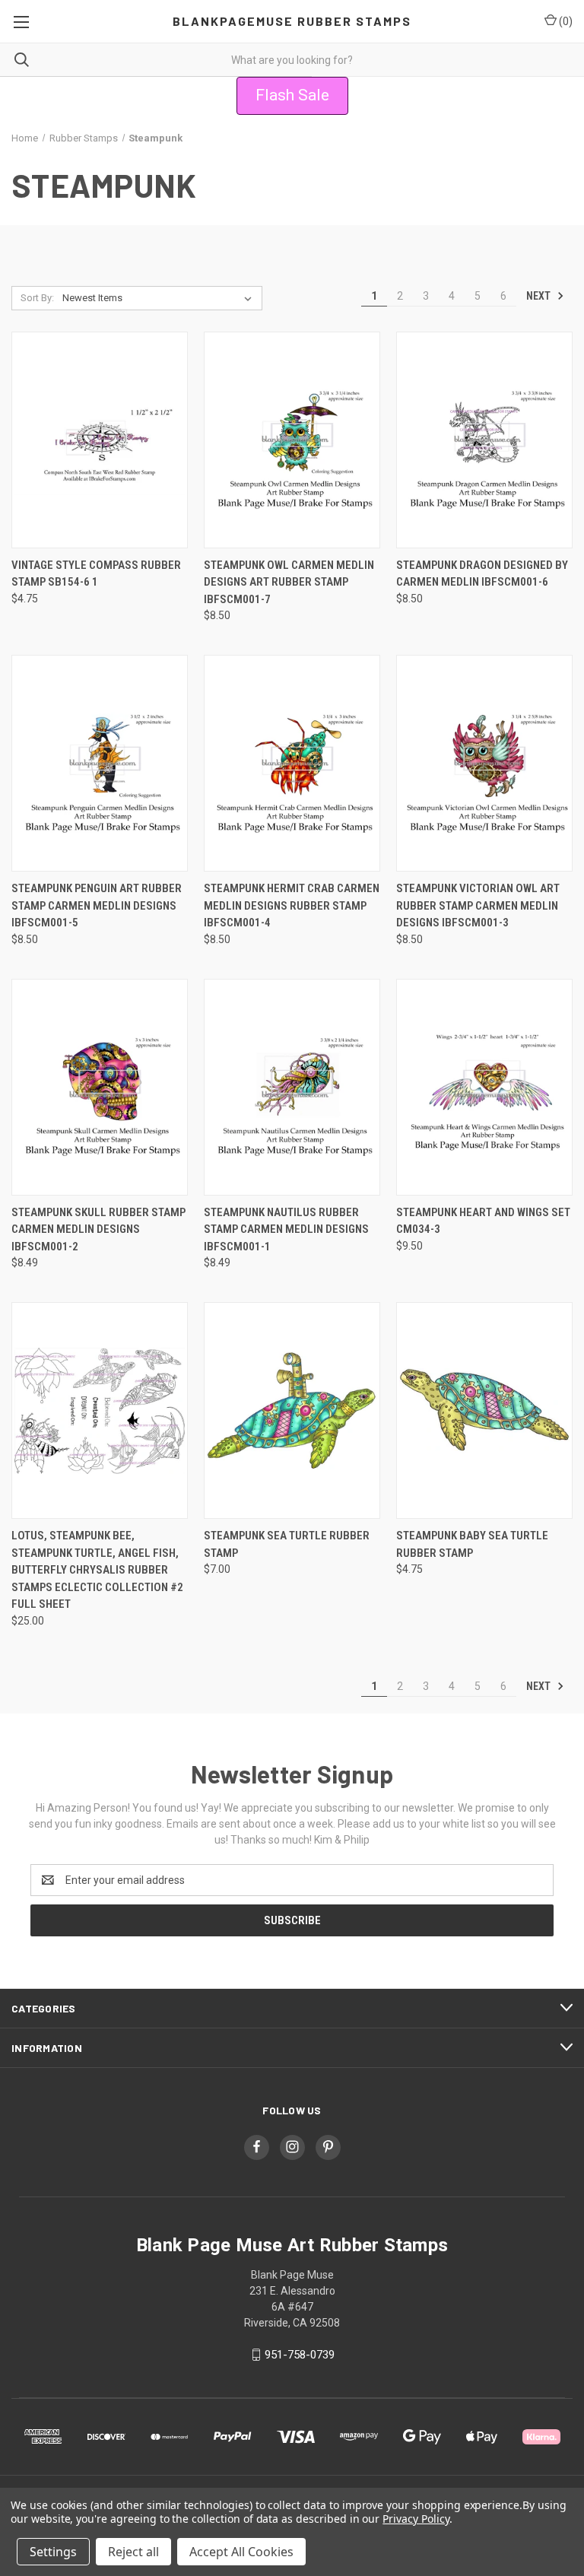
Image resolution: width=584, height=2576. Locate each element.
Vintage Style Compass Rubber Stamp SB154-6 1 (96, 574)
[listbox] (160, 298)
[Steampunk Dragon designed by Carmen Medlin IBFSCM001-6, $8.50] (484, 440)
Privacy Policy (416, 2519)
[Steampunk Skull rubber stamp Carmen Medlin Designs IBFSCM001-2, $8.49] (100, 1087)
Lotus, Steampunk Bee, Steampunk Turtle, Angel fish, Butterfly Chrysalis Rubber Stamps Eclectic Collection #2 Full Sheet (97, 1570)
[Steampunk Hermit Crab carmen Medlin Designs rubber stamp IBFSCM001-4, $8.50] (292, 763)
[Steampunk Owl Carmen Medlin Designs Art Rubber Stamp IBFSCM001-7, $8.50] (292, 440)
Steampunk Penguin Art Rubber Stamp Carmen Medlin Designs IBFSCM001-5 (97, 905)
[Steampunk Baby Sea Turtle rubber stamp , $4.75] (484, 1410)
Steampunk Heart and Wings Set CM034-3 (483, 1221)
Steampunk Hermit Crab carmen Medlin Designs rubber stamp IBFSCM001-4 (292, 905)
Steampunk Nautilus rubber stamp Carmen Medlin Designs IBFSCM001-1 (286, 1229)
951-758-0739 (300, 2355)
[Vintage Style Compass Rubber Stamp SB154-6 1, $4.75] (100, 440)
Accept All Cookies (241, 2552)
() (565, 21)
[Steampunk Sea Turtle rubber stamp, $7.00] (292, 1410)
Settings (53, 2552)
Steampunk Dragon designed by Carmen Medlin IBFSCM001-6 (482, 574)
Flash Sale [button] (292, 95)
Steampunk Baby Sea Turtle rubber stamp (472, 1544)
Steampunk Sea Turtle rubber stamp (287, 1544)
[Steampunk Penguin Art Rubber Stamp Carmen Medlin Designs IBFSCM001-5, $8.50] (100, 763)
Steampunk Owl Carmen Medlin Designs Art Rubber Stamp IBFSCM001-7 (289, 582)
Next (540, 296)
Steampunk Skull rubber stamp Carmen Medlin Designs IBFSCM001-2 (98, 1229)
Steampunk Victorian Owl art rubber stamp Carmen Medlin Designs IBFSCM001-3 (478, 905)
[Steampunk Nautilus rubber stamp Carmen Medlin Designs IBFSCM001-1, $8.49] (292, 1087)
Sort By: (37, 298)
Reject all (133, 2552)
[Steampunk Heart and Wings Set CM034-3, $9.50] (484, 1087)
